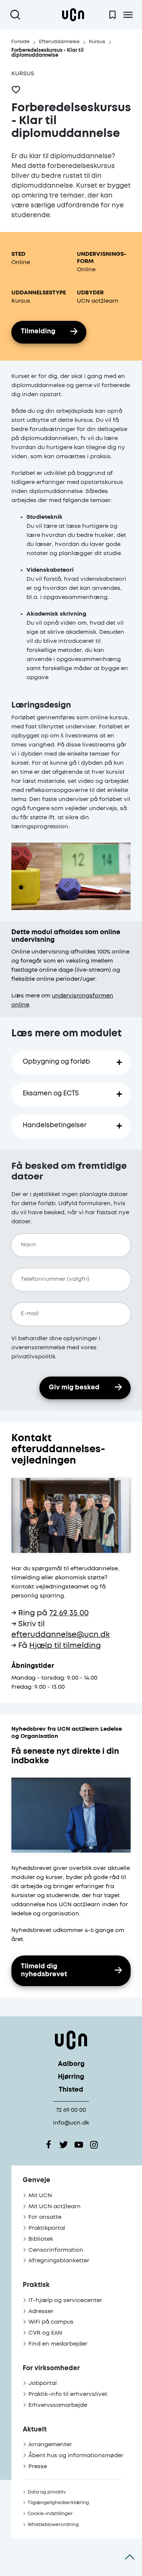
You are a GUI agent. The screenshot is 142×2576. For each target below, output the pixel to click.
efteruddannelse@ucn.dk (61, 1635)
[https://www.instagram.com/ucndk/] (94, 2145)
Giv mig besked (74, 1388)
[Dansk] (73, 15)
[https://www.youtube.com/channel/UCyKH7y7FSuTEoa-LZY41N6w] (79, 2145)
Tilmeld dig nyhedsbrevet (44, 1971)
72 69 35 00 (69, 1613)
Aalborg (71, 2064)
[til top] (130, 2557)
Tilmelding (38, 332)
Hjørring (71, 2077)
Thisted (71, 2090)
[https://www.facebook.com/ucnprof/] (48, 2145)
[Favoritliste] (112, 15)
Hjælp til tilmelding (65, 1646)
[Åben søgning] (17, 15)
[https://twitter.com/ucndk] (64, 2145)
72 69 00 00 (71, 2110)
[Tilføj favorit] (16, 90)
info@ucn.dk (71, 2123)
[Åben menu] (128, 15)
